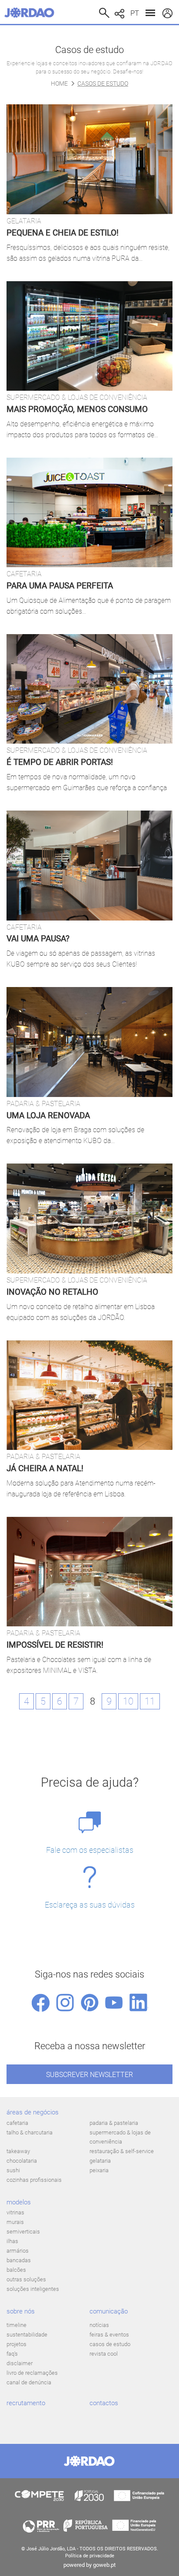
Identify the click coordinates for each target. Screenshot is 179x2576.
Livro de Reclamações (32, 2373)
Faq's (12, 2354)
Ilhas (12, 2241)
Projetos (17, 2344)
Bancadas (19, 2260)
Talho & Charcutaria (30, 2132)
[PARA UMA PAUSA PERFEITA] (89, 512)
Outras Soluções (26, 2279)
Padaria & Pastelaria (114, 2123)
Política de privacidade (90, 2556)
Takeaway (18, 2151)
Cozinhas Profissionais (34, 2180)
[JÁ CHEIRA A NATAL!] (89, 1395)
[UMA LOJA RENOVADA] (89, 1042)
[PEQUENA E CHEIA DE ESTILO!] (89, 159)
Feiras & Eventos (109, 2335)
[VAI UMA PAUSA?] (89, 865)
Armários (18, 2251)
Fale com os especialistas (90, 1850)
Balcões (16, 2270)
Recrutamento (26, 2403)
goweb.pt (104, 2565)
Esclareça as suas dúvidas (90, 1905)
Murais (15, 2222)
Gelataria (100, 2161)
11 (150, 1701)
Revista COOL (104, 2354)
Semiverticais (23, 2232)
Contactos (104, 2403)
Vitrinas (15, 2212)
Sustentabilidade (27, 2335)
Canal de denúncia (29, 2382)
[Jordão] (31, 13)
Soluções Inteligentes (33, 2289)
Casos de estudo (110, 2344)
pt (135, 13)
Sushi (13, 2170)
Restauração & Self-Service (122, 2151)
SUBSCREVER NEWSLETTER (89, 2075)
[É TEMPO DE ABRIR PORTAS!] (89, 689)
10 (128, 1701)
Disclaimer (20, 2363)
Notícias (99, 2325)
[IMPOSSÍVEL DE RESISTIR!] (89, 1572)
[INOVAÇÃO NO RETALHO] (89, 1218)
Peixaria (99, 2170)
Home (59, 83)
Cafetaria (17, 2123)
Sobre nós (21, 2311)
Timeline (17, 2325)
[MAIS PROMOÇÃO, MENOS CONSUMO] (89, 336)
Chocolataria (22, 2161)
